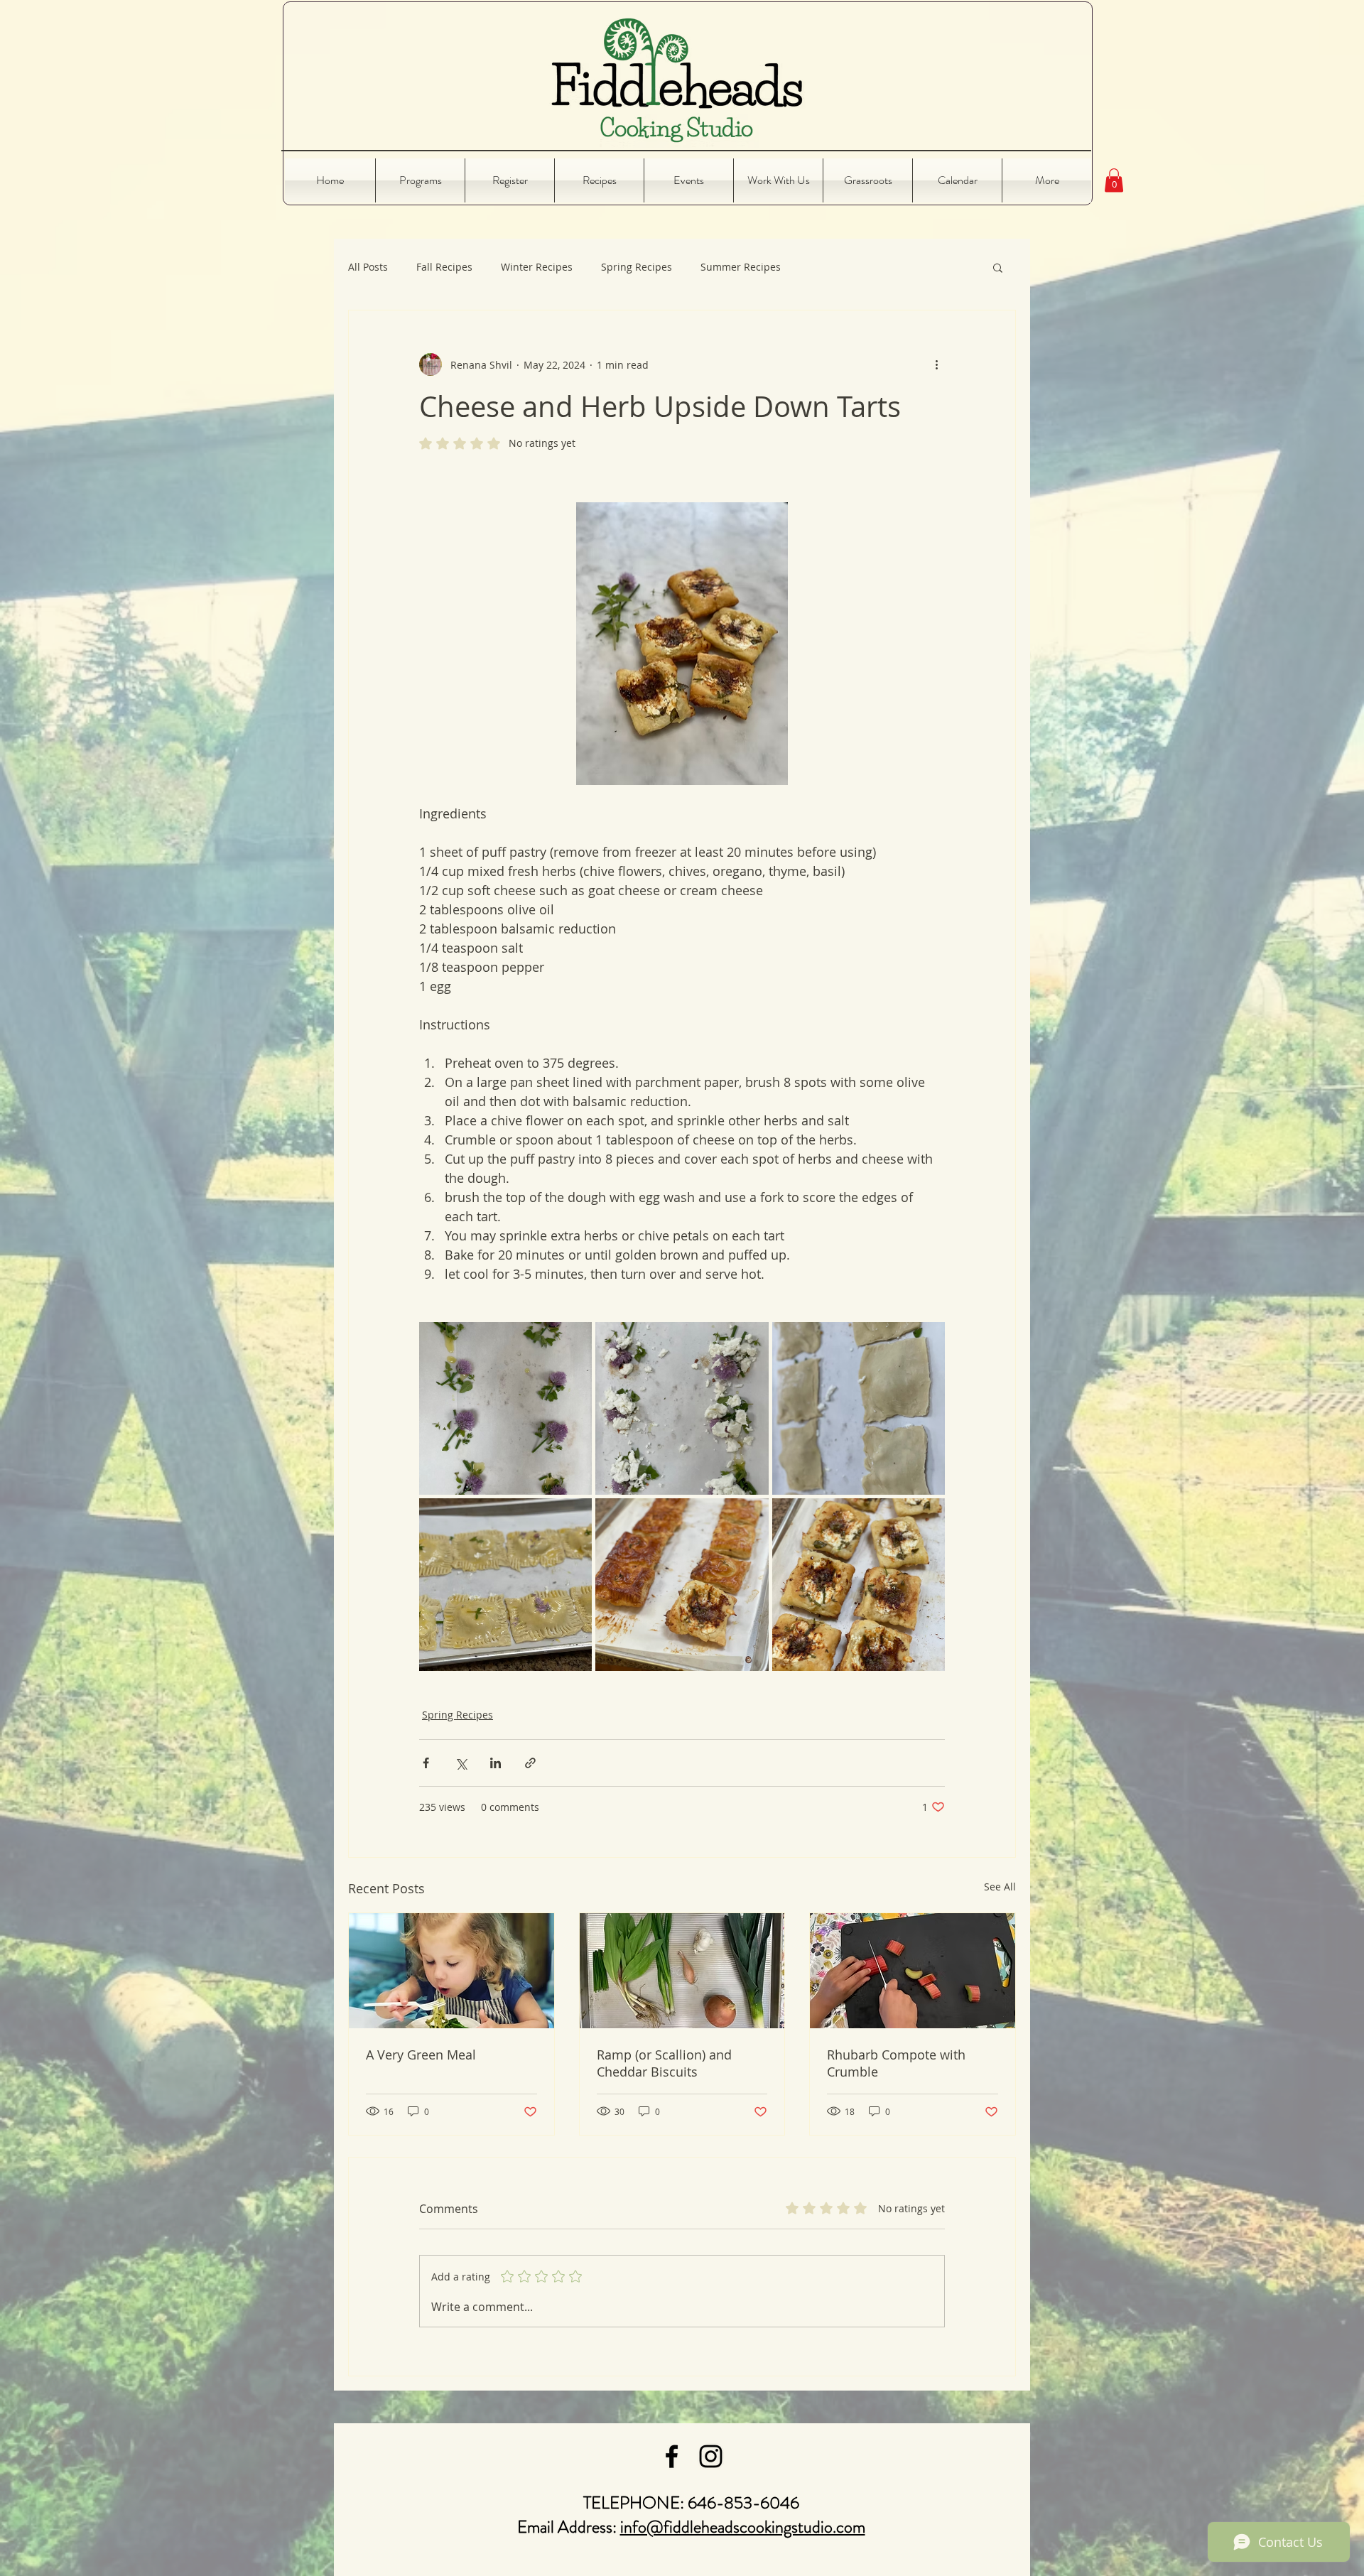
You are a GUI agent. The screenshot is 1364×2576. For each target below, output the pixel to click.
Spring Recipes (637, 267)
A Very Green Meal (421, 2055)
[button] (1114, 180)
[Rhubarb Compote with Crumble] (913, 1971)
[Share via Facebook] (426, 1763)
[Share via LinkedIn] (496, 1763)
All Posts (368, 267)
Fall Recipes (444, 267)
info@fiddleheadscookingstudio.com (743, 2527)
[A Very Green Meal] (451, 1971)
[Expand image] (505, 1408)
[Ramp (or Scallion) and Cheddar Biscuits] (682, 1971)
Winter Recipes (537, 267)
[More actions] (936, 364)
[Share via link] (530, 1763)
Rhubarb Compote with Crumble (896, 2063)
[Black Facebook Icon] (672, 2456)
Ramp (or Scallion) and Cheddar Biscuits (664, 2063)
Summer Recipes (741, 267)
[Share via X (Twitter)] (461, 1763)
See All (1000, 1887)
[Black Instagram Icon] (711, 2456)
